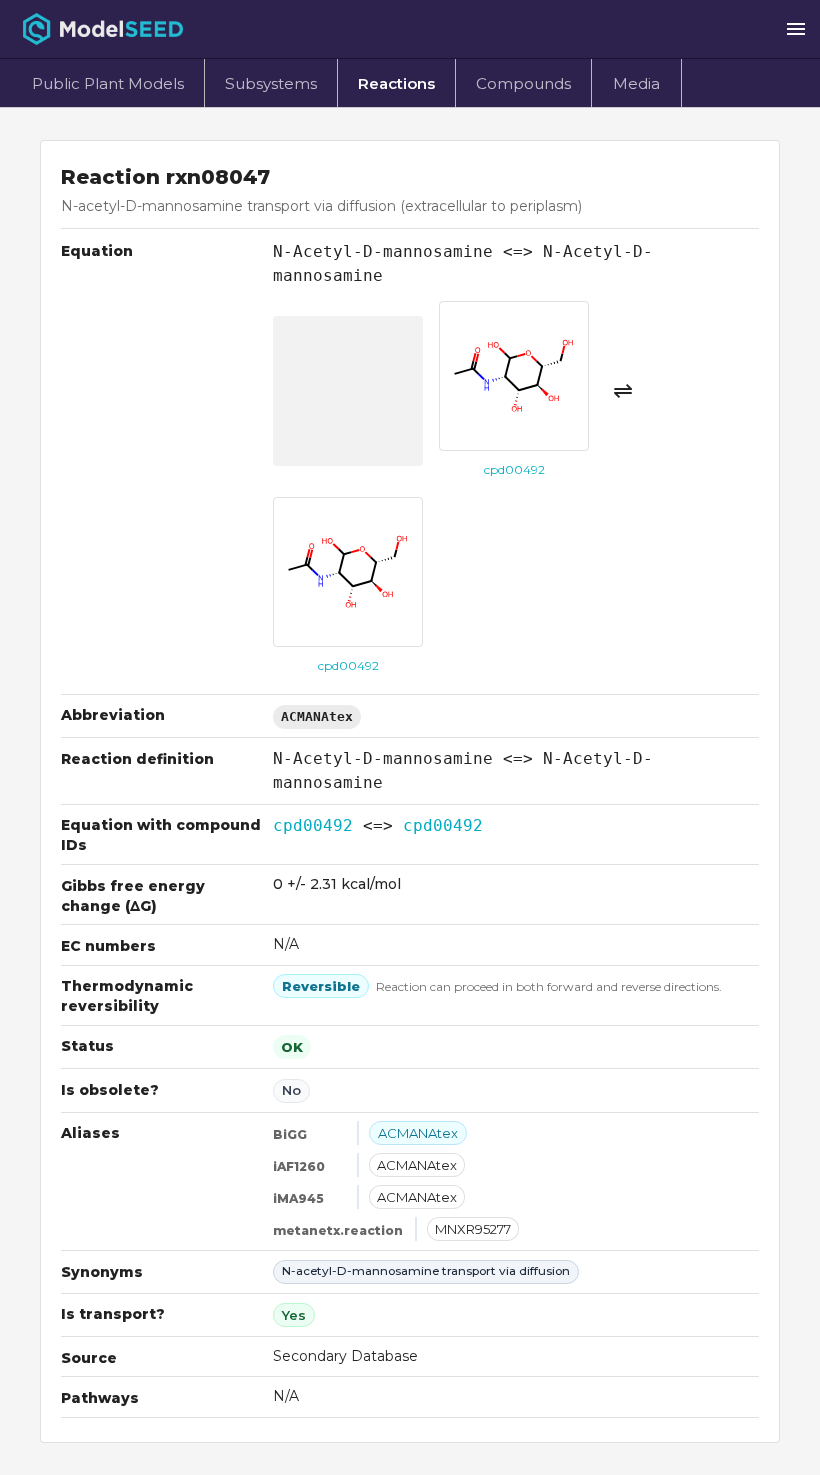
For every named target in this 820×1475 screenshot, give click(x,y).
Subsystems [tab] (271, 83)
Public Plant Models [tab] (108, 83)
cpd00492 (313, 825)
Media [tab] (636, 83)
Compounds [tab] (523, 83)
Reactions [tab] (396, 83)
